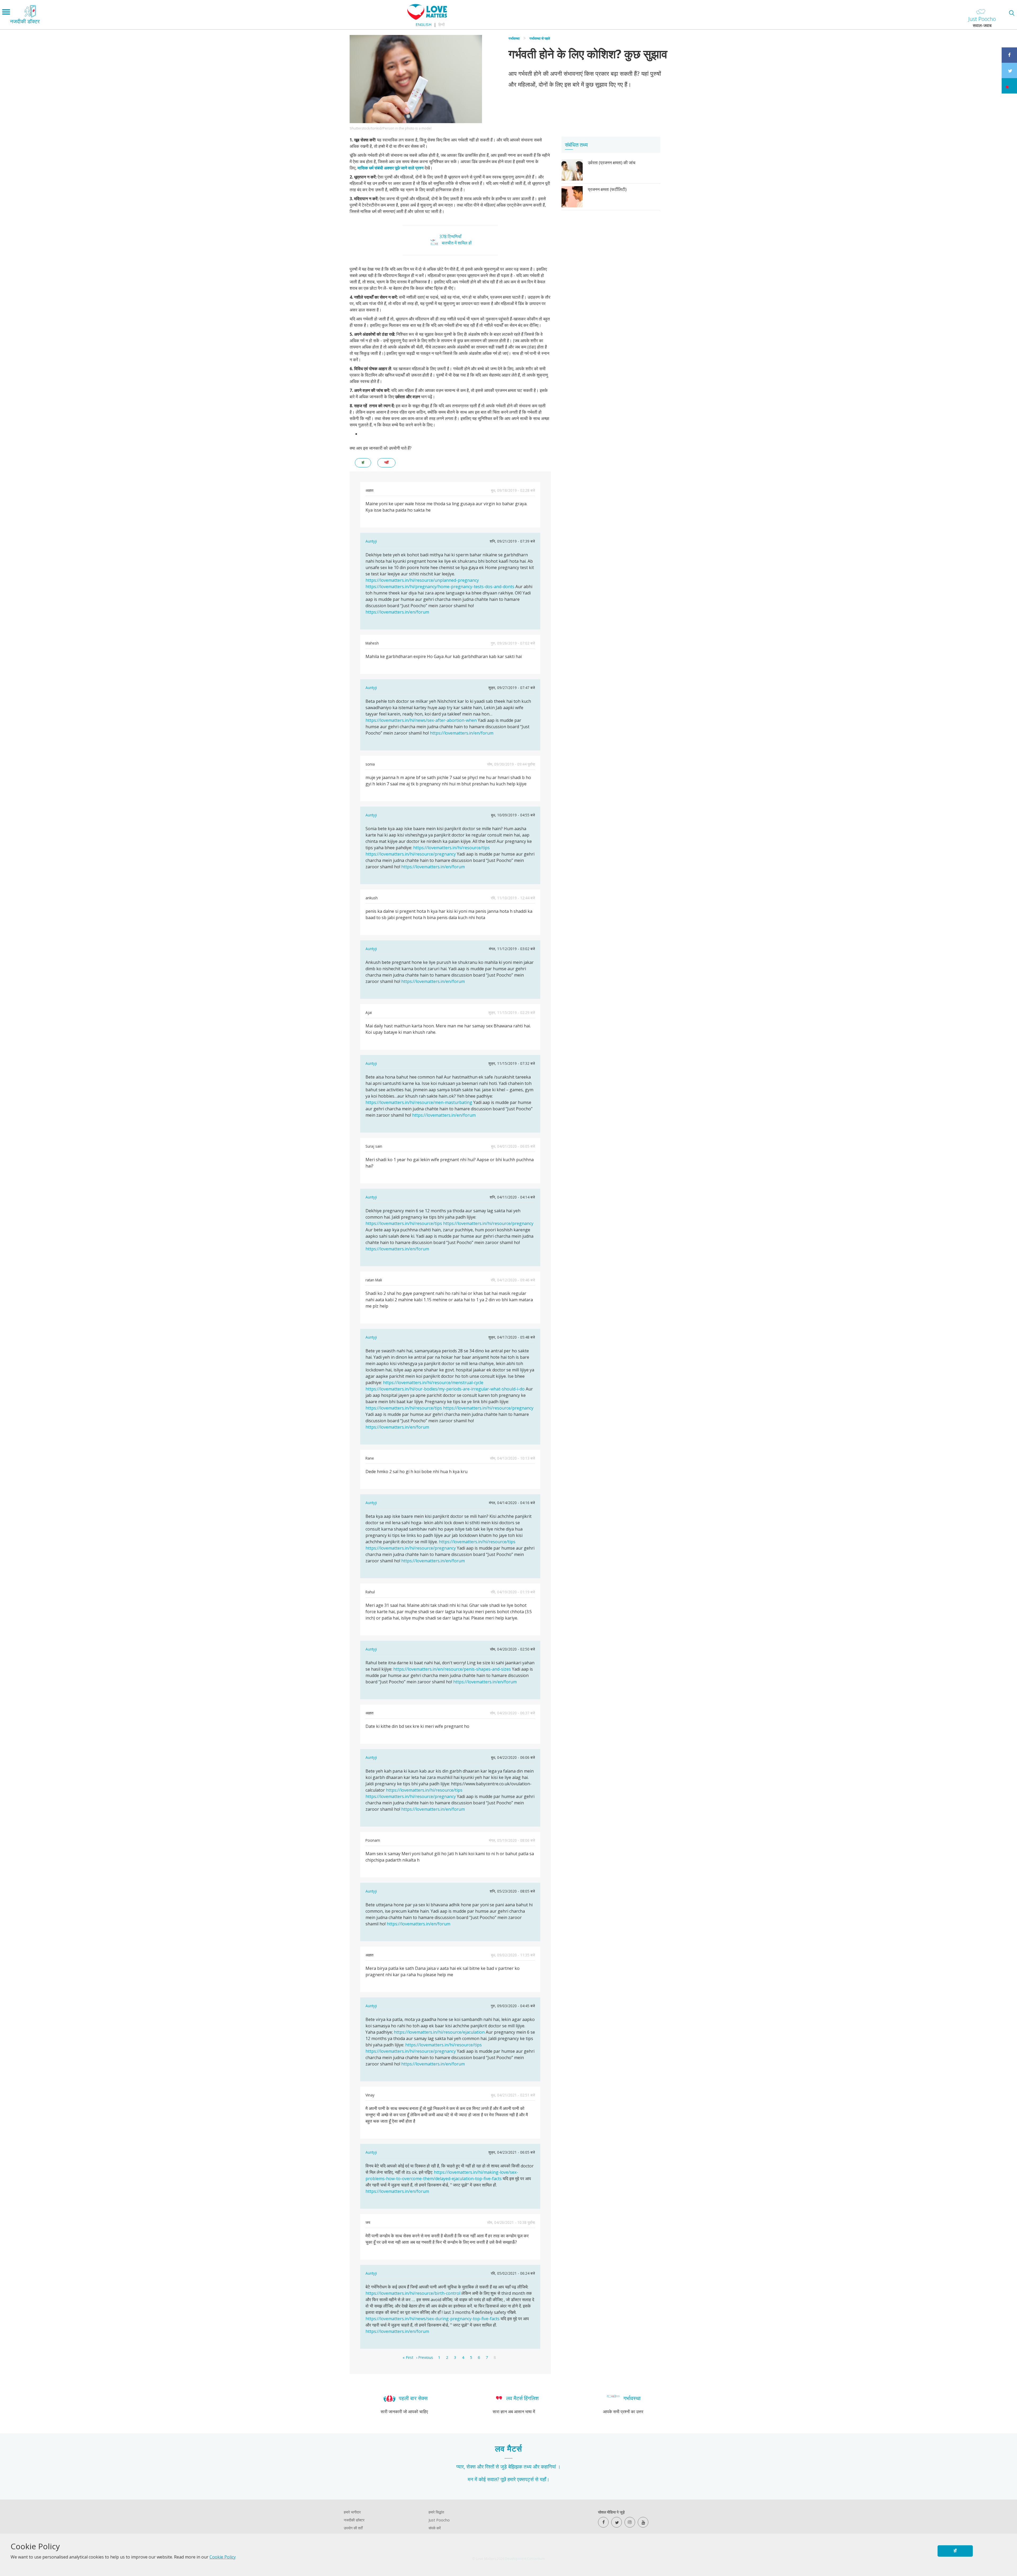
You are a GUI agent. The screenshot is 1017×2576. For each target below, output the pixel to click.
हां (363, 462)
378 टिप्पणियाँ (450, 236)
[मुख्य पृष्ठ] (427, 18)
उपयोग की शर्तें (353, 2528)
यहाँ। (545, 2479)
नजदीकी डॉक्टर (354, 2520)
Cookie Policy (223, 2557)
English (423, 24)
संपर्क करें (435, 2528)
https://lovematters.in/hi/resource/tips (451, 848)
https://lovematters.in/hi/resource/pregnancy (411, 854)
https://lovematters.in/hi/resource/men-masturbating (419, 1102)
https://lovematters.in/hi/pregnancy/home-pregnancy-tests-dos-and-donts (440, 587)
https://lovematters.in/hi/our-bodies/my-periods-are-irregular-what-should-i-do (445, 1389)
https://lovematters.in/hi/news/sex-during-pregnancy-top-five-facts (432, 2319)
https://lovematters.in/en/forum (397, 612)
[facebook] (603, 2522)
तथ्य (528, 2467)
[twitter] (617, 2522)
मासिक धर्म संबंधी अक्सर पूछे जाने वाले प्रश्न (391, 168)
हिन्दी (441, 24)
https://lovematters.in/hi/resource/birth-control (413, 2293)
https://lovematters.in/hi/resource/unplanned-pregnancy (422, 580)
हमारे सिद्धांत (436, 2512)
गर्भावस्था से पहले (540, 38)
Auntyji (371, 541)
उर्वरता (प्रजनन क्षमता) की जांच (612, 163)
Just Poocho (439, 2520)
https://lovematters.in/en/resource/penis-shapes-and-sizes (452, 1669)
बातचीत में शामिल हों (457, 243)
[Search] (1012, 13)
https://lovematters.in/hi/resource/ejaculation (439, 2032)
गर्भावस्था (514, 38)
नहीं (386, 462)
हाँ (955, 2551)
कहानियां (548, 2467)
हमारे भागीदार (352, 2512)
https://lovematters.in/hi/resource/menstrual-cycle (433, 1383)
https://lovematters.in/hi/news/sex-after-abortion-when (421, 720)
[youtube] (643, 2522)
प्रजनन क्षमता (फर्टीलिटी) (607, 189)
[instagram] (630, 2522)
